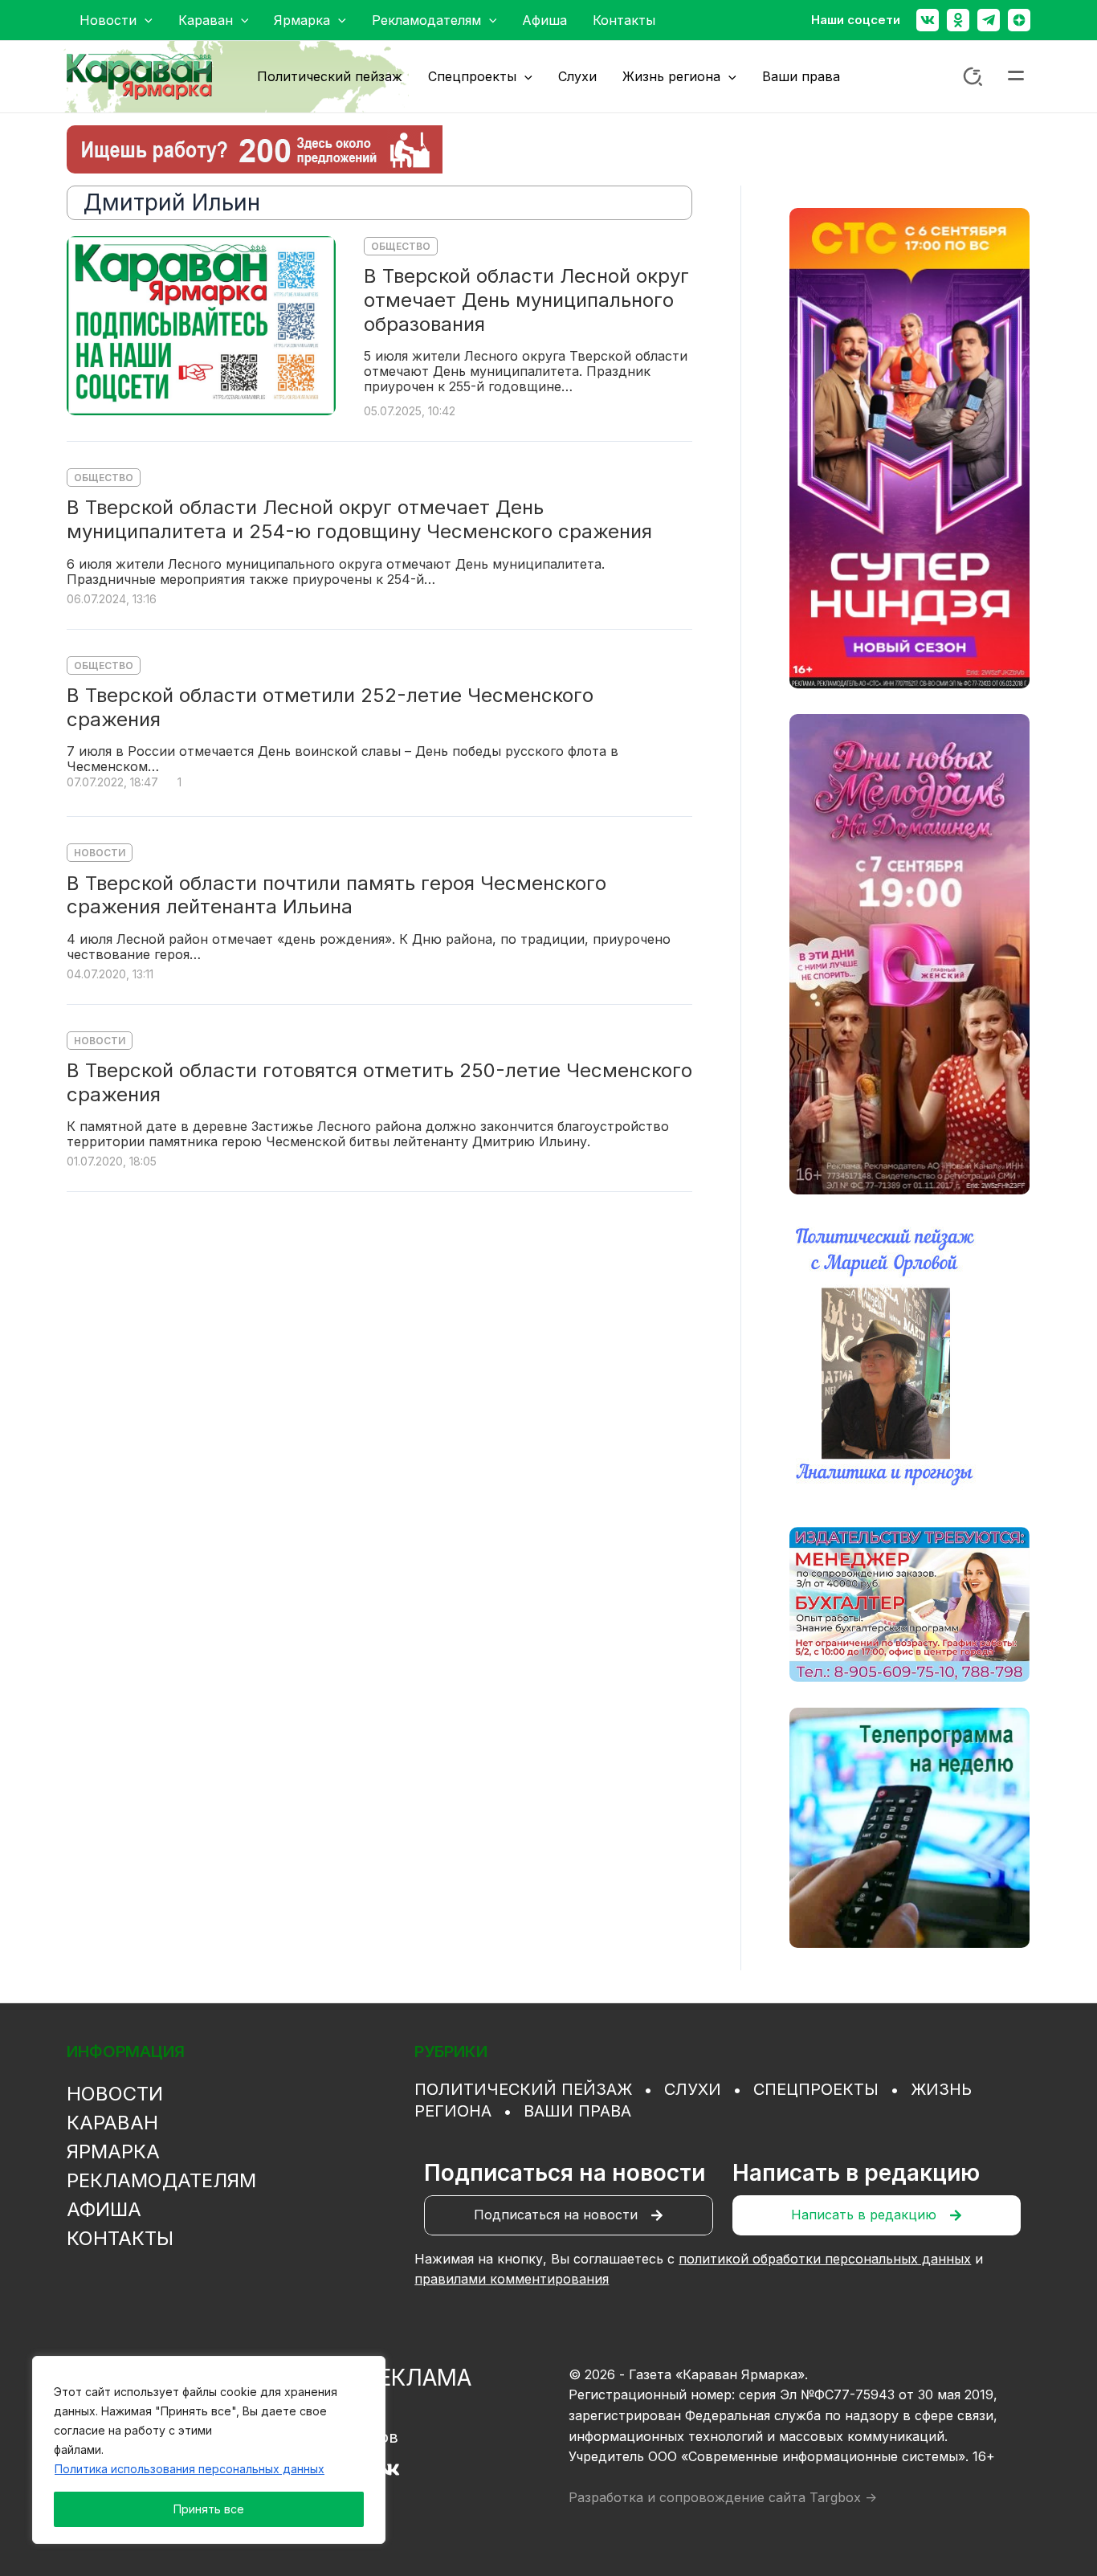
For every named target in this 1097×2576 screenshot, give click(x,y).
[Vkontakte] (928, 20)
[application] (145, 20)
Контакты (120, 2238)
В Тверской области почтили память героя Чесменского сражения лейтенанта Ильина (336, 895)
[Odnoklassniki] (958, 20)
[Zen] (1019, 20)
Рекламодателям (161, 2180)
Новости (100, 853)
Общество (401, 246)
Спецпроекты (816, 2089)
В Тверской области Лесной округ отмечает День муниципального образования (526, 300)
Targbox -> (843, 2497)
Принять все (209, 2509)
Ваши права (577, 2111)
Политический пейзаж (523, 2089)
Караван (112, 2123)
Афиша (104, 2209)
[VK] (390, 2470)
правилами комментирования (512, 2279)
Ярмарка (113, 2151)
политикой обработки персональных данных (825, 2259)
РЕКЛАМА (418, 2378)
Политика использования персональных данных (190, 2469)
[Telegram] (989, 20)
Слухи (693, 2089)
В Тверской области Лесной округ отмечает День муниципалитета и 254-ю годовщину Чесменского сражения (359, 519)
